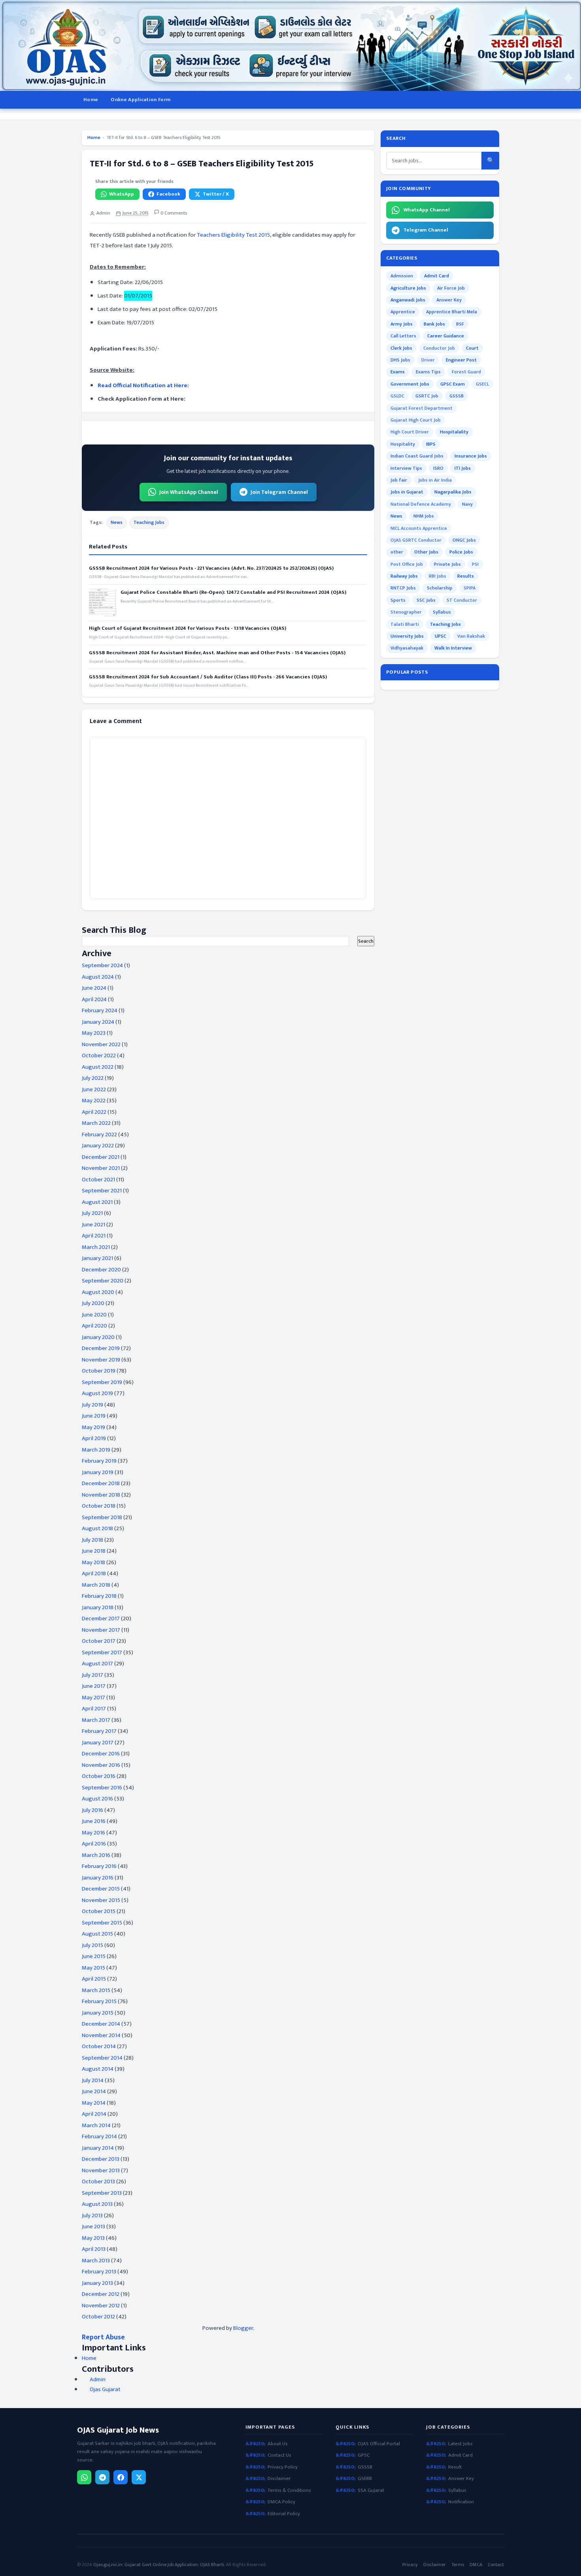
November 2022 (101, 1044)
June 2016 (94, 1821)
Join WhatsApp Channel (189, 492)
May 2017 (93, 1698)
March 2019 (96, 1450)
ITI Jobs (463, 468)
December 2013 (101, 2159)
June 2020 (94, 1315)
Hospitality (403, 444)
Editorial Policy (284, 2514)
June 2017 (94, 1686)
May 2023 (94, 1033)
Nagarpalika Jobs (453, 492)
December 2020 (101, 1270)
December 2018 (101, 1483)
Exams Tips (428, 372)
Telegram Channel (426, 230)
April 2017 (94, 1709)
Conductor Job (439, 348)
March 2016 (96, 1855)
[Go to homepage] (290, 45)
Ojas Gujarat (105, 2390)
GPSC (364, 2455)
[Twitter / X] (139, 2477)
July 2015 (92, 1945)
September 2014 (102, 2058)
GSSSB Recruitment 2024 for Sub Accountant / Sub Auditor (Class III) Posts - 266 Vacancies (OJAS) (208, 677)
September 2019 (102, 1382)
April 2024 (94, 999)
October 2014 (99, 2046)
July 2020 (93, 1303)
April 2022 (94, 1112)
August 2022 (98, 1067)
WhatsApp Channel (427, 210)
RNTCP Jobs (403, 588)
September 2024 (102, 965)
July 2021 (92, 1213)
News (117, 522)
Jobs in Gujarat (407, 492)
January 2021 (97, 1258)
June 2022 (94, 1089)
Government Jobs (410, 384)
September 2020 (103, 1281)
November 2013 (101, 2170)
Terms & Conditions (289, 2490)
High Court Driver (410, 432)
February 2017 (99, 1731)
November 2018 (101, 1495)
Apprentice (403, 312)
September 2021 (102, 1191)
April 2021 (94, 1236)
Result (455, 2467)
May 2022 (94, 1101)
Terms (458, 2565)
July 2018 (92, 1540)
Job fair (399, 480)
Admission (402, 276)
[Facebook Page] (121, 2477)
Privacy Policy (283, 2467)
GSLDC (397, 396)
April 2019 (94, 1438)
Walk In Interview (453, 648)
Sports (398, 600)
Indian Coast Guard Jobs (417, 456)
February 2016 (99, 1866)
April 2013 (94, 2249)
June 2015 (94, 1956)
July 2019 (92, 1405)
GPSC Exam (453, 384)
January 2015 (98, 2013)
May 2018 (93, 1562)
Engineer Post (461, 360)
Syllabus (442, 612)
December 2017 (101, 1618)
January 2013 (97, 2283)
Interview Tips (406, 468)
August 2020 (98, 1292)
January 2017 (98, 1743)
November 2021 (101, 1168)
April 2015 (94, 1979)
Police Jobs (461, 552)
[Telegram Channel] (102, 2477)
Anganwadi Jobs (408, 300)
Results (466, 576)
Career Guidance (446, 336)
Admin (98, 2380)
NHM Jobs (424, 516)
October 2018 (99, 1506)
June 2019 (94, 1416)
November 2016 (101, 1765)
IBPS (431, 444)
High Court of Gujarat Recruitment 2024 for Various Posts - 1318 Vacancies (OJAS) (188, 628)
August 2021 (97, 1202)
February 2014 (99, 2136)
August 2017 (97, 1664)
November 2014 (101, 2035)
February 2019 (99, 1461)
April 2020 (94, 1326)
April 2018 (94, 1573)
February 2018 (99, 1596)
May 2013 (93, 2238)
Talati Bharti (405, 624)
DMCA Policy (281, 2502)
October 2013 (98, 2182)
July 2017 (92, 1675)
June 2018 (94, 1551)
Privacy (410, 2565)
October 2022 (99, 1055)
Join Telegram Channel (279, 492)
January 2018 (98, 1607)
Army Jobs (402, 324)
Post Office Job (407, 564)
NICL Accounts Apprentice (419, 528)
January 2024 (98, 1022)
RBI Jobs (438, 576)
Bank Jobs (434, 324)
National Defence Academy (421, 504)
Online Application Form (141, 100)
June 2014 (94, 2091)
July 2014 (93, 2080)
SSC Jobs (426, 600)
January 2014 (98, 2148)
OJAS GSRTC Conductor (416, 540)
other (397, 552)
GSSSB (456, 396)
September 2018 (102, 1517)
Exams (398, 372)
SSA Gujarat (371, 2490)
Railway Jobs (404, 576)
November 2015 (101, 1900)
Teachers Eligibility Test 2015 (233, 235)
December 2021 (101, 1157)
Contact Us (279, 2455)
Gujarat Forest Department (422, 408)
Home (91, 100)
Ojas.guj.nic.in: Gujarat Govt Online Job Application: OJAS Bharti (159, 2565)
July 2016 (92, 1810)
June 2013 (93, 2227)
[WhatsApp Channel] (84, 2477)
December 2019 (101, 1348)
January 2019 (98, 1472)
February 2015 (99, 2001)
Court (472, 348)
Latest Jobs (460, 2444)
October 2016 (99, 1776)
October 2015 (99, 1911)
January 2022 (98, 1146)
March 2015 (96, 1990)
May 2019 (93, 1427)
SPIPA (470, 588)
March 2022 (96, 1123)
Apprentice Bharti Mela (452, 312)
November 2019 (101, 1360)
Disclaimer (279, 2479)
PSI (475, 564)
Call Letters (403, 336)
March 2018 (96, 1585)
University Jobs (407, 636)
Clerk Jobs (401, 348)
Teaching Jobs (149, 522)
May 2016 (93, 1833)
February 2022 (99, 1135)
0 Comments (173, 213)
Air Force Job (451, 288)
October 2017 (99, 1641)
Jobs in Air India (435, 480)
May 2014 (94, 2103)
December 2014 (101, 2024)
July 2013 (92, 2215)
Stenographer (406, 612)
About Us (278, 2444)
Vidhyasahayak (407, 648)
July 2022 (93, 1078)
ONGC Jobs (464, 540)
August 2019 (97, 1393)
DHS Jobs (400, 360)
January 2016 (98, 1878)
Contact (496, 2565)
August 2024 (98, 977)
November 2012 (101, 2306)
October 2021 (98, 1180)
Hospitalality (454, 432)
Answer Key (449, 300)
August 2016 (97, 1799)
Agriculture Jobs (408, 288)
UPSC (440, 636)
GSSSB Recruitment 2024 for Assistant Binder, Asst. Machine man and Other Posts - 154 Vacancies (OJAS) (217, 653)
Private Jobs (447, 564)
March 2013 (96, 2261)
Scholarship (440, 588)
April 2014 (94, 2114)
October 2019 (99, 1371)
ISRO (438, 468)
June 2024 (94, 988)
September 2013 (102, 2193)
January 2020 (98, 1337)
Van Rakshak (471, 636)
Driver (428, 360)
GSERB (365, 2479)
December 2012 (101, 2294)
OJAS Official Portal (379, 2444)
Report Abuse (103, 2337)
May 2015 (93, 1968)
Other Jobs (426, 552)
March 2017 (96, 1720)
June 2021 (93, 1225)
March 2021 (96, 1247)
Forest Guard (466, 372)
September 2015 (102, 1923)
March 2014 (96, 2125)
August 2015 (97, 1934)
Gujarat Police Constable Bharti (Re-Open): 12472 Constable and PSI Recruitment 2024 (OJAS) (233, 592)
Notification (461, 2502)
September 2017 (102, 1652)
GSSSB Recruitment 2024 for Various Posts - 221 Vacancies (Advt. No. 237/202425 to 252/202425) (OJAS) (211, 568)
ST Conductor (462, 600)
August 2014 (98, 2069)
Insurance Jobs (471, 456)
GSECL (482, 384)
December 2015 (101, 1889)
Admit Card (437, 276)
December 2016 (101, 1754)
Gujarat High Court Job (416, 420)
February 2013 (99, 2272)
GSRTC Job (427, 396)
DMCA (476, 2565)
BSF (460, 324)
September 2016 (102, 1788)
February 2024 (100, 1010)
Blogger (243, 2328)
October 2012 (98, 2317)
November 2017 (101, 1630)
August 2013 (97, 2204)
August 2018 (97, 1528)
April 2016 (94, 1844)
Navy (467, 504)
